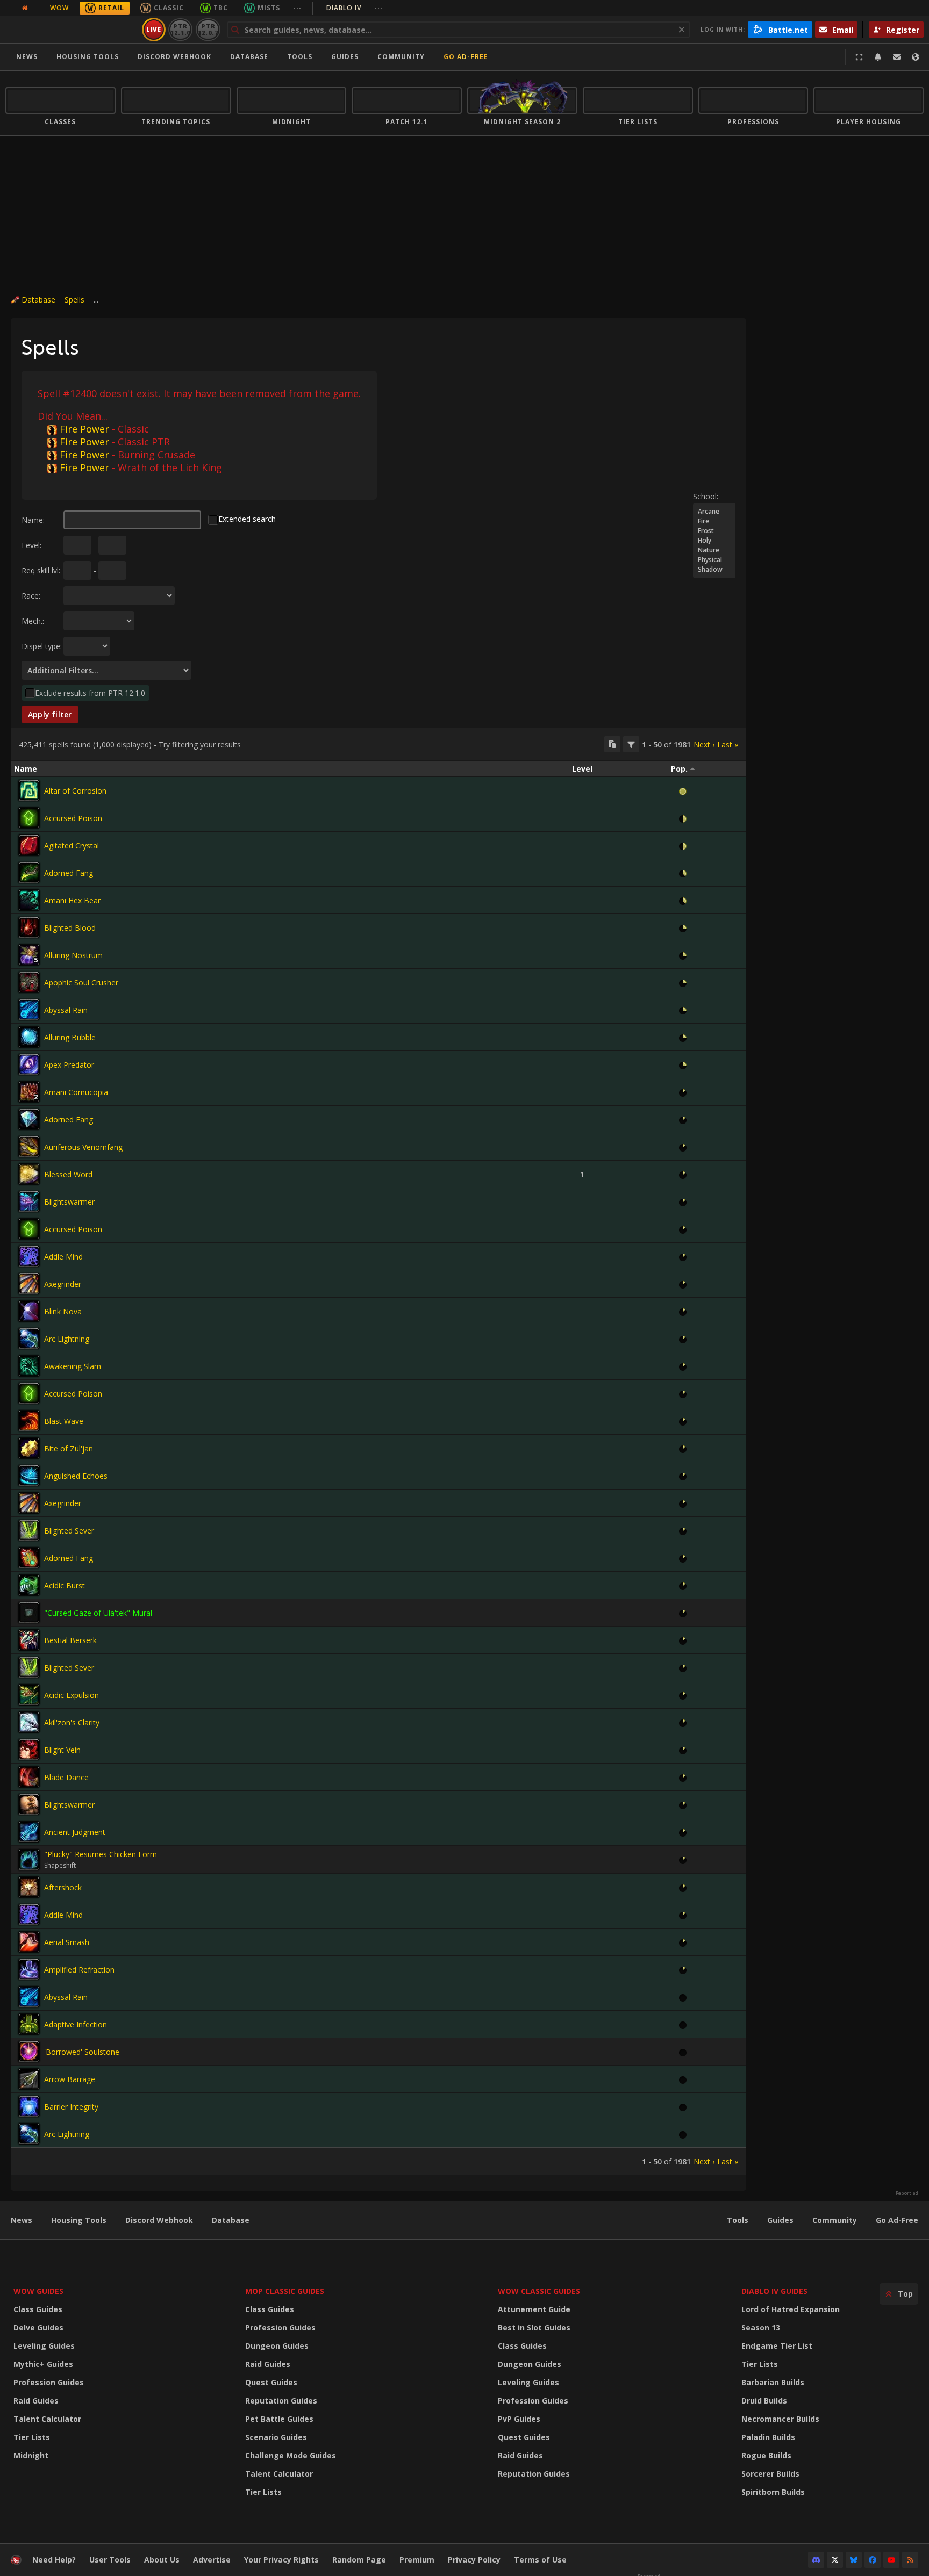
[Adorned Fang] (29, 873)
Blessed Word (68, 1174)
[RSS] (910, 2560)
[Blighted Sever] (29, 1530)
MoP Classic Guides (285, 2291)
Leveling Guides (44, 2346)
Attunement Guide (534, 2309)
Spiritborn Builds (773, 2492)
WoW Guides (38, 2291)
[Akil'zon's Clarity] (29, 1722)
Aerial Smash (67, 1942)
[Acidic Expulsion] (29, 1695)
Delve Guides (38, 2327)
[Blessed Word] (29, 1174)
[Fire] (714, 521)
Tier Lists (32, 2437)
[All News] (25, 8)
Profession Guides (49, 2382)
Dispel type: (42, 646)
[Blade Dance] (29, 1777)
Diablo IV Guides (774, 2291)
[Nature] (714, 550)
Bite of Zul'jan (69, 1448)
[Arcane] (714, 512)
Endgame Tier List (777, 2346)
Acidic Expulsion (72, 1695)
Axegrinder (63, 1284)
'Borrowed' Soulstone (82, 2052)
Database (249, 57)
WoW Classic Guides (539, 2291)
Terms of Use (540, 2560)
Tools (738, 2220)
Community (401, 57)
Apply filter (50, 714)
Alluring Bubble (70, 1037)
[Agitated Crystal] (29, 845)
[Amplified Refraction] (29, 1969)
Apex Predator (69, 1065)
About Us (162, 2560)
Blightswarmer (69, 1202)
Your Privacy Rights (281, 2560)
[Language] (916, 57)
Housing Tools (79, 2220)
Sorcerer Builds (770, 2474)
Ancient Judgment (75, 1832)
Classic (169, 8)
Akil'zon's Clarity (72, 1722)
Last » (728, 744)
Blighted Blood (70, 928)
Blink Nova (63, 1311)
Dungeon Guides (277, 2346)
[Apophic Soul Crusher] (29, 982)
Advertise (212, 2560)
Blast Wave (64, 1421)
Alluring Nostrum (73, 955)
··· (298, 8)
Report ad (907, 2193)
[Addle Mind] (29, 1256)
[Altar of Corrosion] (29, 790)
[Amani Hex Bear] (29, 900)
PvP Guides (519, 2419)
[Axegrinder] (29, 1284)
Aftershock (63, 1887)
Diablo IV (355, 8)
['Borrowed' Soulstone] (29, 2052)
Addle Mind (63, 1257)
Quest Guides (271, 2382)
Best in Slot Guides (534, 2327)
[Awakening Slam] (29, 1366)
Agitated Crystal (72, 846)
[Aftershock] (29, 1887)
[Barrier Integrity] (29, 2106)
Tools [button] (300, 57)
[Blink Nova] (29, 1311)
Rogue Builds (766, 2455)
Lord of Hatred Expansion (791, 2309)
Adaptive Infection (76, 2024)
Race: (31, 596)
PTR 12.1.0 (180, 29)
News (27, 57)
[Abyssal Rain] (29, 1010)
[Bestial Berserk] (29, 1640)
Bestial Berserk (70, 1640)
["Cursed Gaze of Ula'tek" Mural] (29, 1613)
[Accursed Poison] (29, 818)
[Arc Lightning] (29, 1339)
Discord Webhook (174, 57)
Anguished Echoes (76, 1476)
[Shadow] (714, 570)
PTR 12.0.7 (208, 29)
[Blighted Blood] (29, 927)
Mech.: (33, 621)
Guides (345, 57)
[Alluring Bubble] (29, 1037)
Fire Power (84, 429)
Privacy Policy (474, 2560)
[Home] (72, 30)
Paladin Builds (768, 2437)
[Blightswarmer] (29, 1201)
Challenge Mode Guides (291, 2455)
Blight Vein (62, 1750)
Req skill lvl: (41, 570)
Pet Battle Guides (279, 2419)
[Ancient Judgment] (29, 1832)
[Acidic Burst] (29, 1585)
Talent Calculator (47, 2419)
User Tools (110, 2560)
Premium (417, 2560)
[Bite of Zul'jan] (29, 1448)
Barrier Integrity (71, 2107)
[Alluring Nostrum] (29, 955)
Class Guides (38, 2309)
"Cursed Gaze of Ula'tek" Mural (98, 1613)
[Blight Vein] (29, 1750)
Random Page (359, 2560)
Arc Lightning (67, 1339)
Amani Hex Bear (72, 900)
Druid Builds (764, 2401)
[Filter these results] (631, 744)
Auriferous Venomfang (83, 1147)
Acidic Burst (65, 1585)
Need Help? (54, 2560)
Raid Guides (36, 2401)
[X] (835, 2560)
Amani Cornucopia (76, 1092)
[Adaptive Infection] (29, 2024)
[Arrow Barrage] (29, 2079)
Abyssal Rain (66, 1010)
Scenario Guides (276, 2437)
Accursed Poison (73, 818)
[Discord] (816, 2560)
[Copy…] (612, 744)
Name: (33, 520)
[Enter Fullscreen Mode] (859, 57)
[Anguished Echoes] (29, 1476)
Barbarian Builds (773, 2382)
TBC (221, 8)
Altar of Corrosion (75, 791)
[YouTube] (891, 2560)
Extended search (247, 519)
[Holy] (714, 541)
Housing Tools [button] (88, 57)
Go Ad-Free (466, 57)
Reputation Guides (281, 2401)
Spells (74, 300)
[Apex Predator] (29, 1064)
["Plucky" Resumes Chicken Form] (29, 1860)
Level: (31, 545)
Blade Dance (66, 1777)
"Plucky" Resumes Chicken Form (101, 1854)
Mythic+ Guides (43, 2364)
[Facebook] (873, 2560)
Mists (269, 8)
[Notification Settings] (878, 57)
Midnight (31, 2455)
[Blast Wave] (29, 1421)
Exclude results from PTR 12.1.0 (90, 693)
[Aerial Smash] (29, 1942)
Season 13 (761, 2327)
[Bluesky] (854, 2560)
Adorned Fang (69, 873)
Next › (704, 744)
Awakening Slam (73, 1366)
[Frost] (714, 531)
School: (706, 496)
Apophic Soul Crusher (81, 983)
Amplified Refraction (79, 1970)
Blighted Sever (69, 1531)
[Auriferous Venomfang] (29, 1147)
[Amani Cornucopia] (29, 1092)
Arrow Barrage (70, 2079)
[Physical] (714, 560)
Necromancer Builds (780, 2419)
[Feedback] (897, 57)
